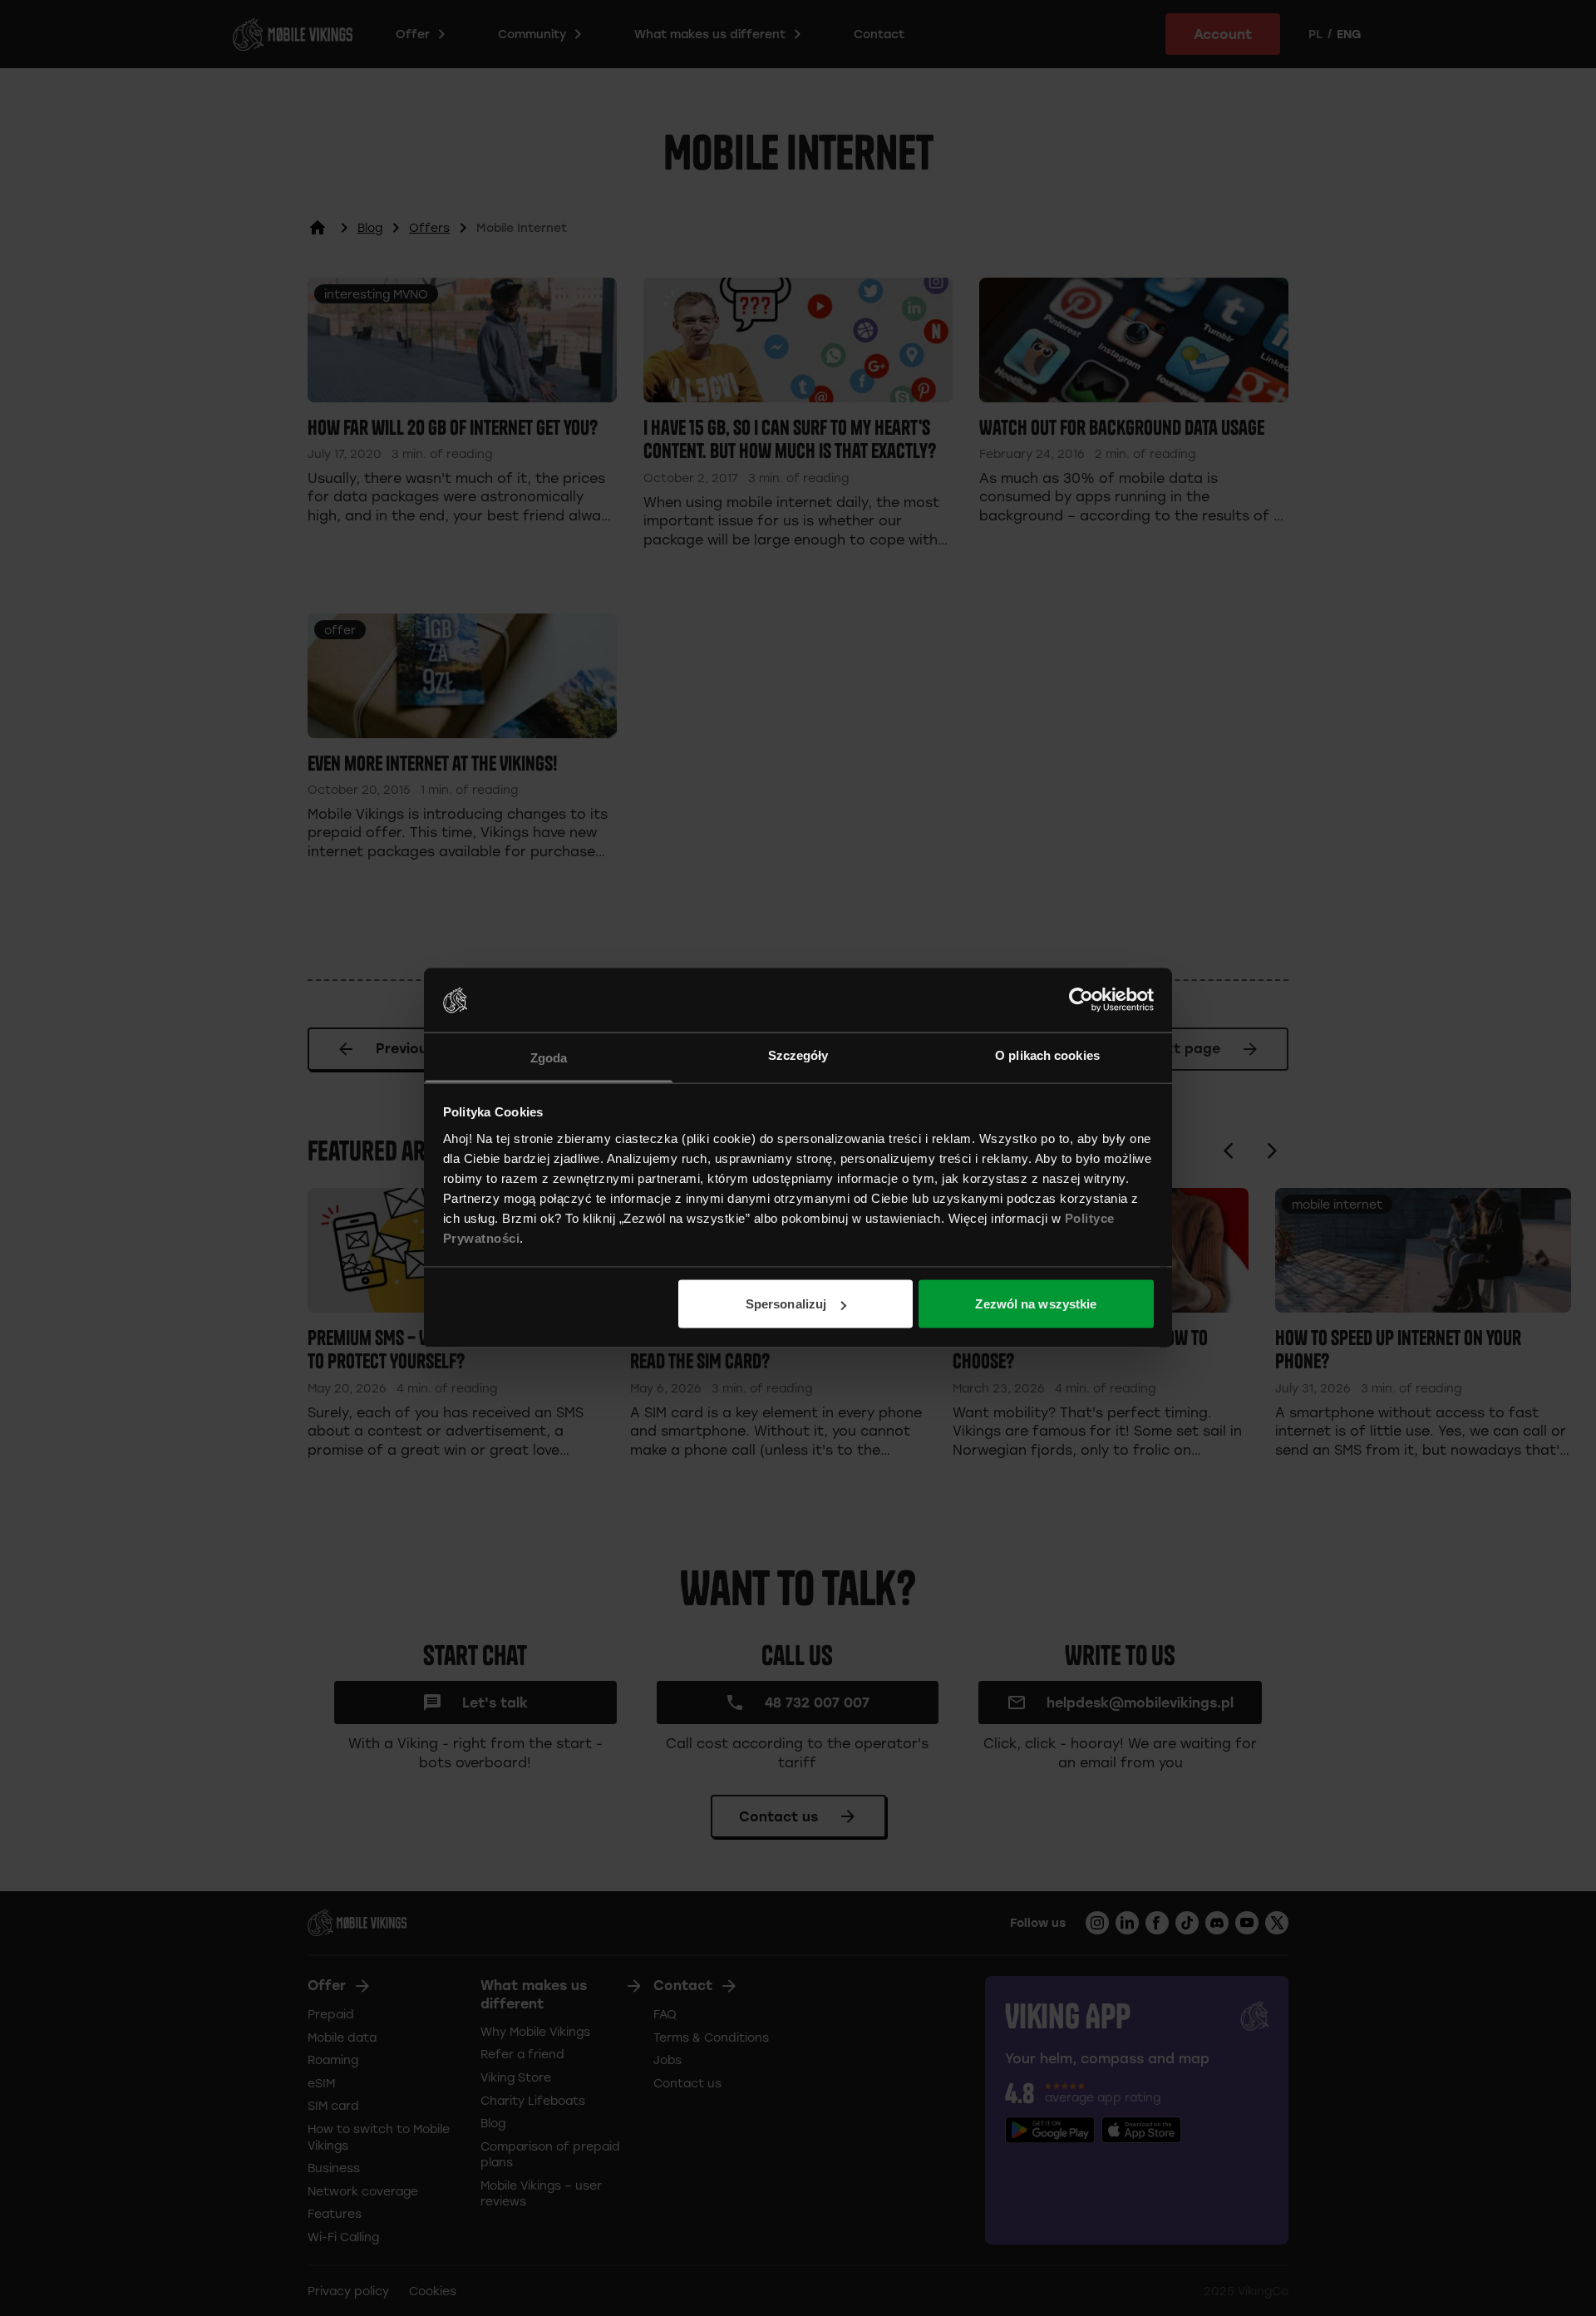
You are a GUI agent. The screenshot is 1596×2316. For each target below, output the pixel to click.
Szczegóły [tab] (798, 1055)
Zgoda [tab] (549, 1057)
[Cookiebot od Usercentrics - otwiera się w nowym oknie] (1081, 1000)
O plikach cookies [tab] (1047, 1055)
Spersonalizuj (786, 1304)
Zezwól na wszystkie (1036, 1304)
